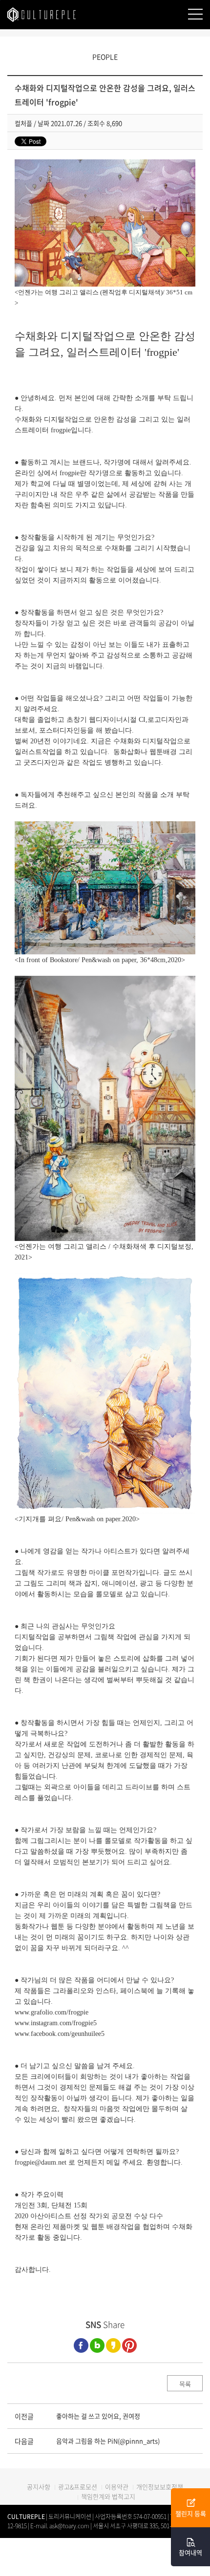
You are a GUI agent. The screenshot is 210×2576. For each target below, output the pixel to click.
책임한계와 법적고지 (108, 2496)
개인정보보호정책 (160, 2487)
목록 (185, 2384)
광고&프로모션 (78, 2487)
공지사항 (39, 2487)
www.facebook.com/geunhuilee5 (60, 2034)
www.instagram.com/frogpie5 (56, 2023)
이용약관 (117, 2487)
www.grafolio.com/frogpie (52, 2012)
